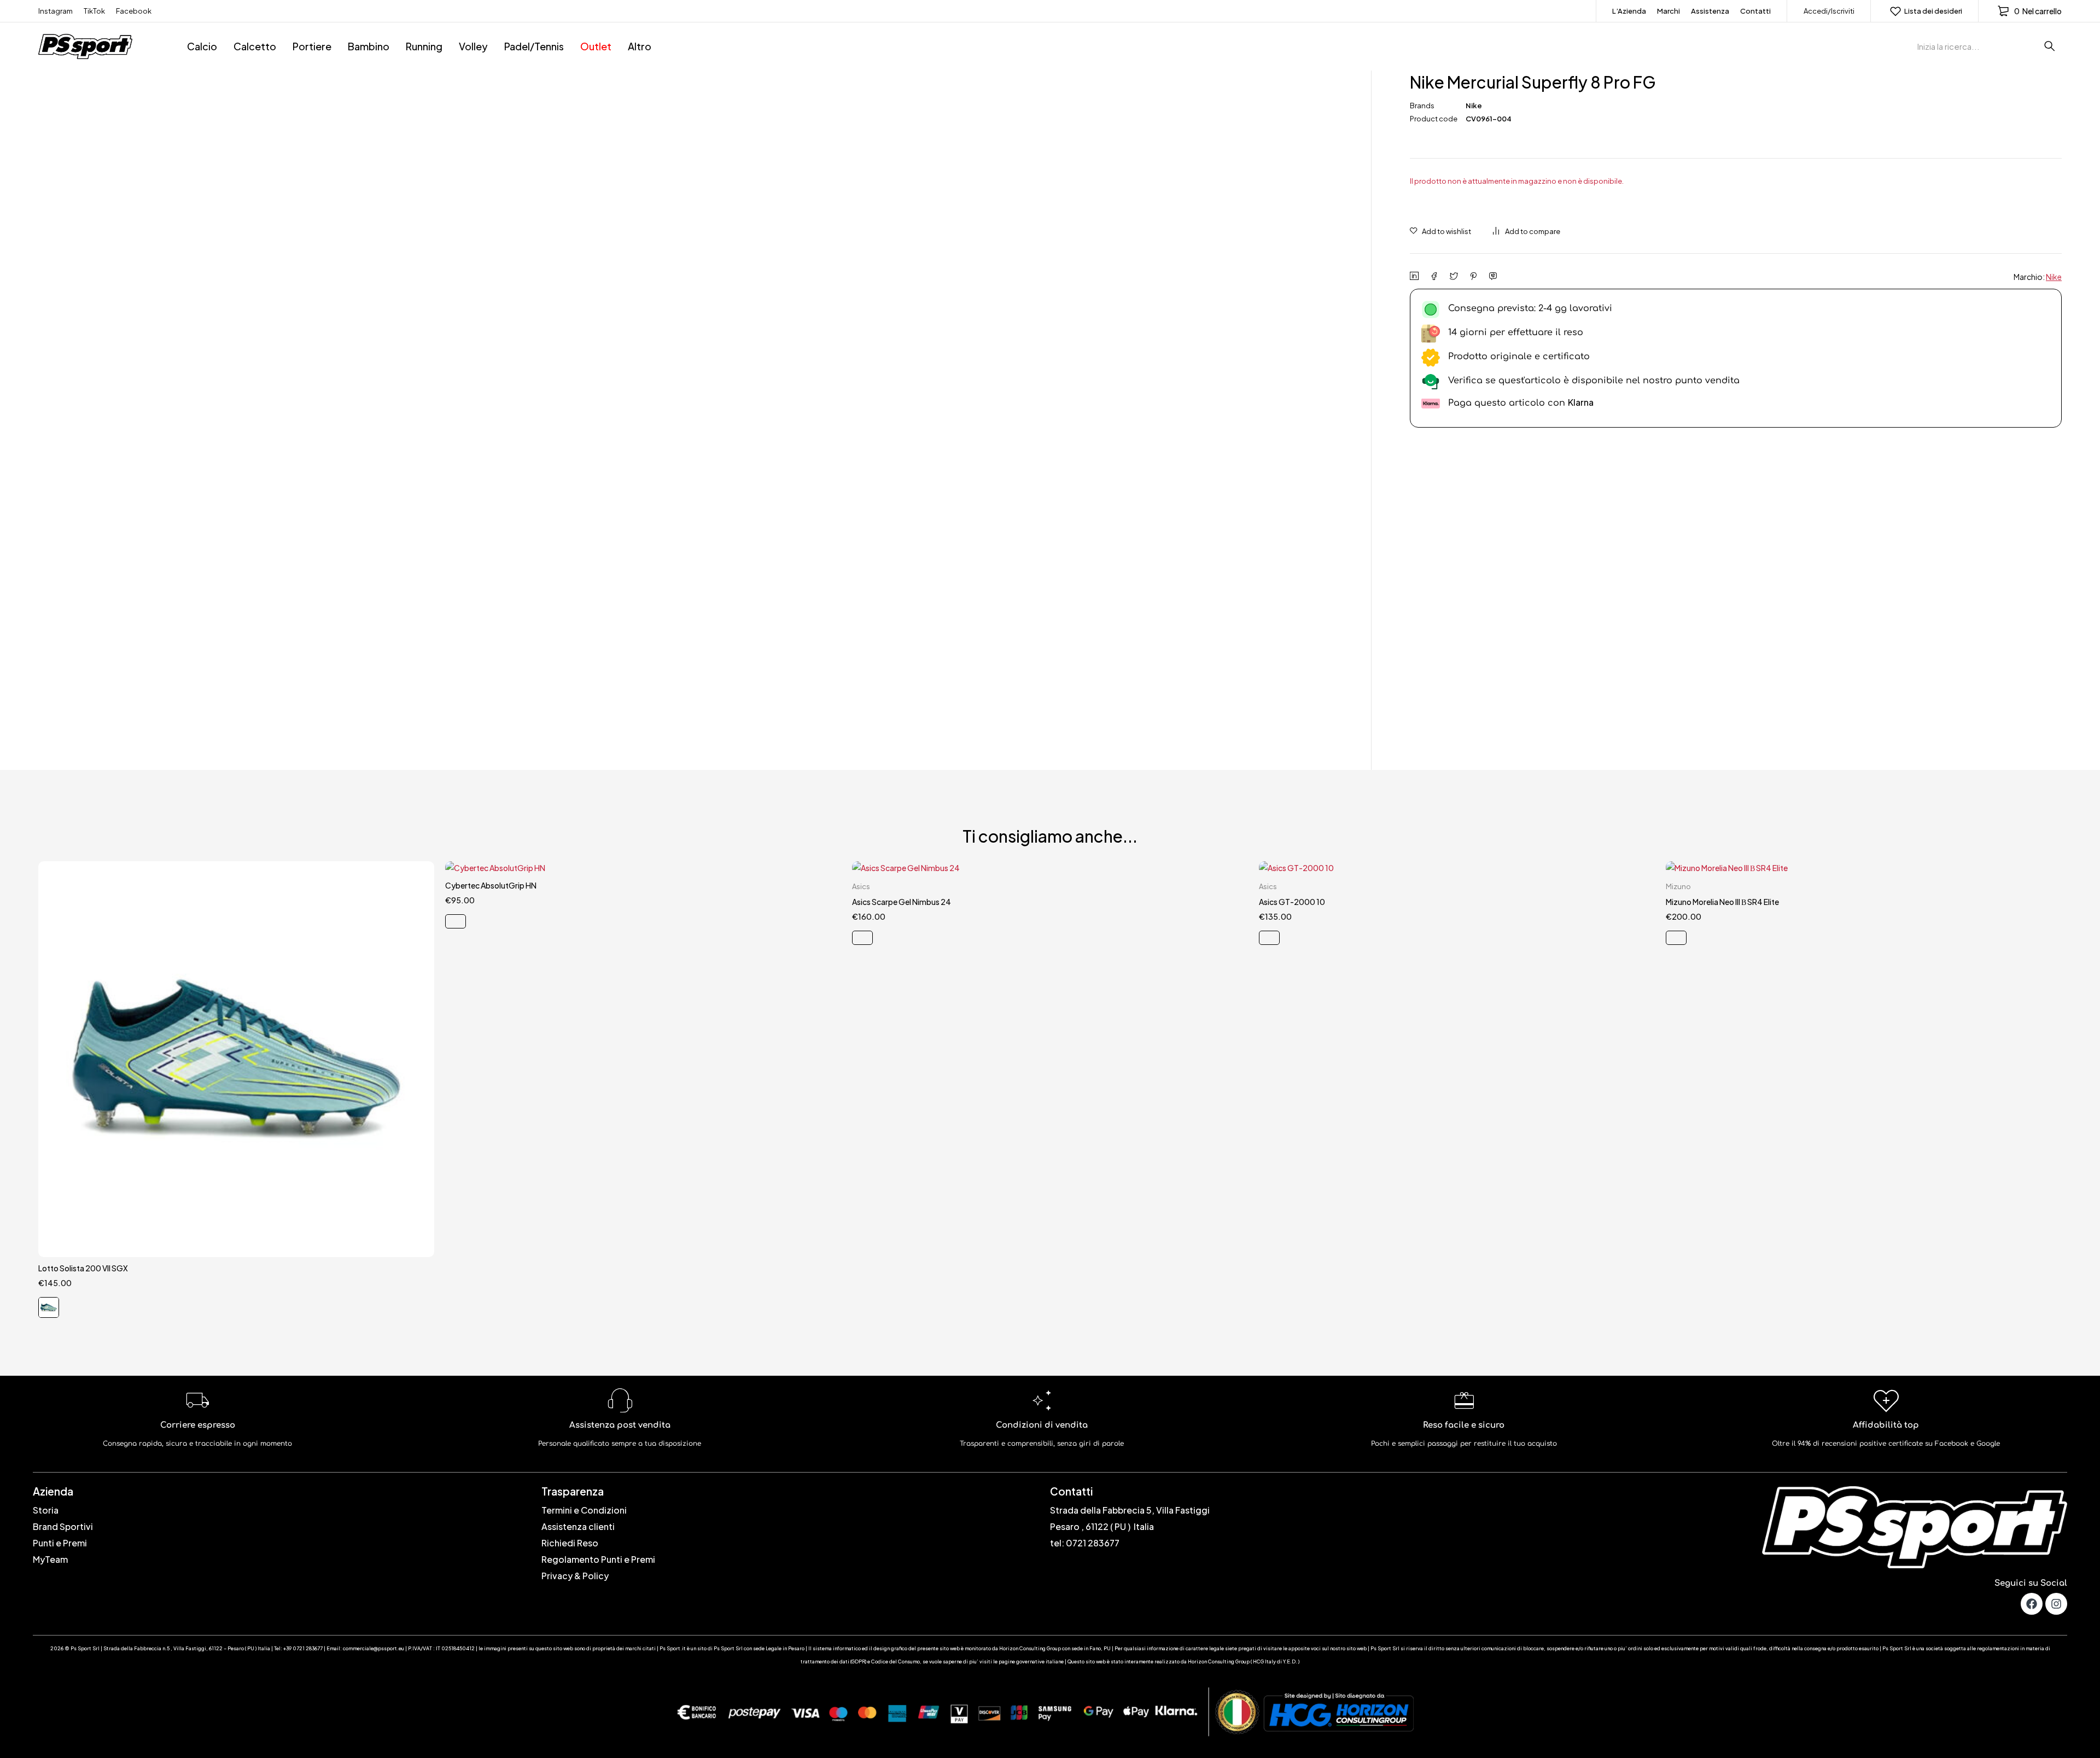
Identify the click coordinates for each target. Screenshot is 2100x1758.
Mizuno (1678, 886)
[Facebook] (2032, 1604)
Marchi (1669, 11)
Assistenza (1710, 11)
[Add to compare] (1527, 231)
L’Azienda (1629, 11)
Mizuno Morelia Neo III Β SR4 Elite (1722, 902)
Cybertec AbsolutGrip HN (491, 885)
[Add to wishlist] (1440, 231)
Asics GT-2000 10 (1292, 902)
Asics (861, 886)
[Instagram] (2056, 1604)
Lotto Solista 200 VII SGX (83, 1268)
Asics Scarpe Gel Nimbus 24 (902, 902)
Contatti (1755, 11)
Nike (1474, 106)
